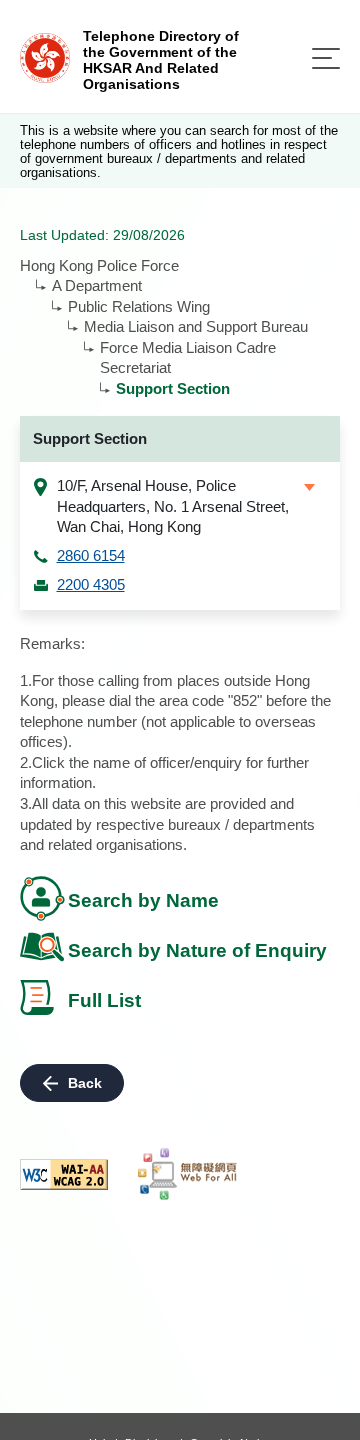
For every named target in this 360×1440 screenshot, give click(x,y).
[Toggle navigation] (326, 58)
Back (85, 1083)
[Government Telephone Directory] (45, 56)
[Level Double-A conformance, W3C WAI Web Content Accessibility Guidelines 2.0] (64, 1174)
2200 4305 (91, 584)
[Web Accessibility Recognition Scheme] (188, 1174)
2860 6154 (91, 555)
